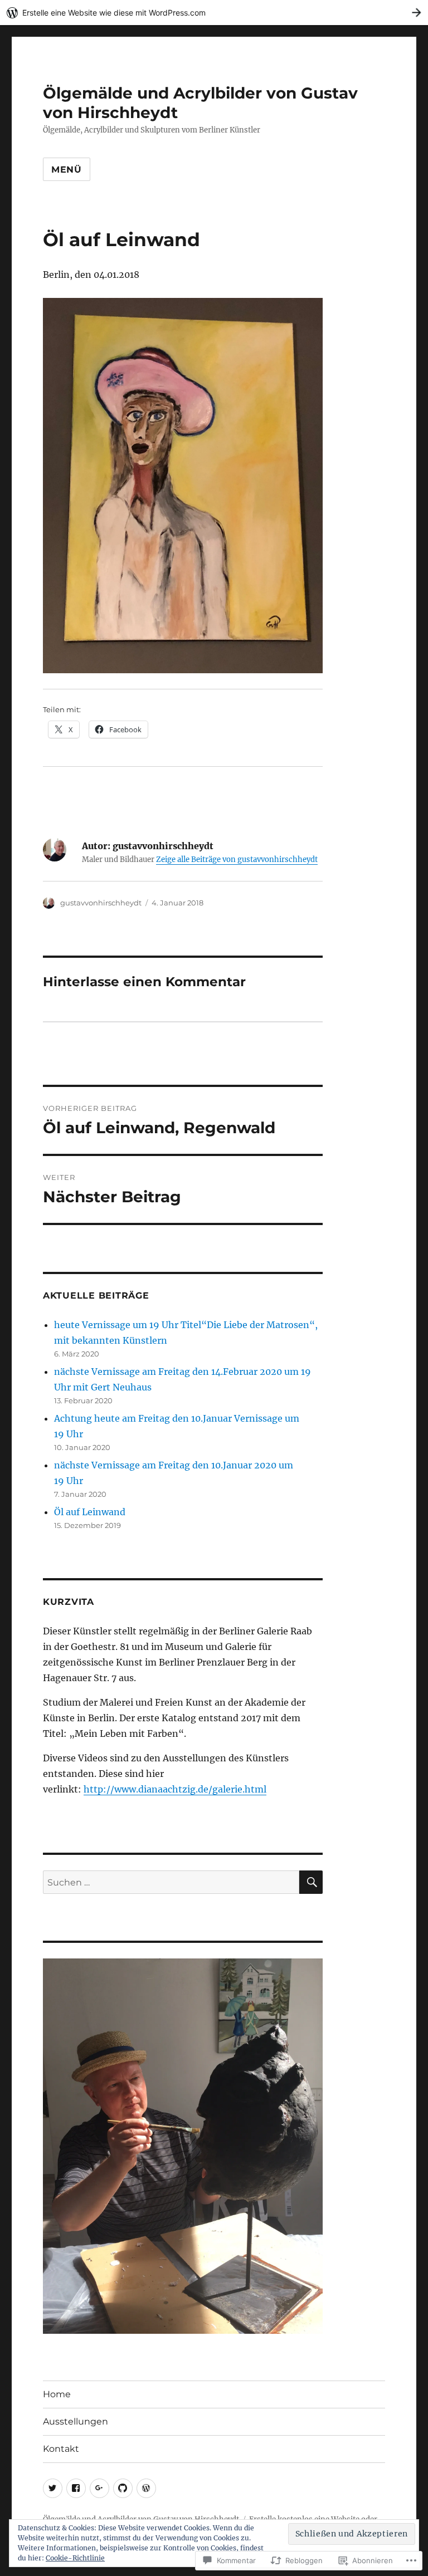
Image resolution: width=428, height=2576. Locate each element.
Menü (67, 170)
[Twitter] (53, 2488)
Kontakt (61, 2449)
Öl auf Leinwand (90, 1512)
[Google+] (99, 2488)
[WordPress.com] (146, 2488)
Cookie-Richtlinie (75, 2558)
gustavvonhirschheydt (101, 903)
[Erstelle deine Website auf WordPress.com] (214, 13)
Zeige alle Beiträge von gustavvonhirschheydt (237, 860)
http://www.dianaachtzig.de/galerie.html (175, 1789)
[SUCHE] (311, 1882)
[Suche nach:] (171, 1882)
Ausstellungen (76, 2421)
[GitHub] (123, 2488)
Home (57, 2394)
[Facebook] (76, 2488)
